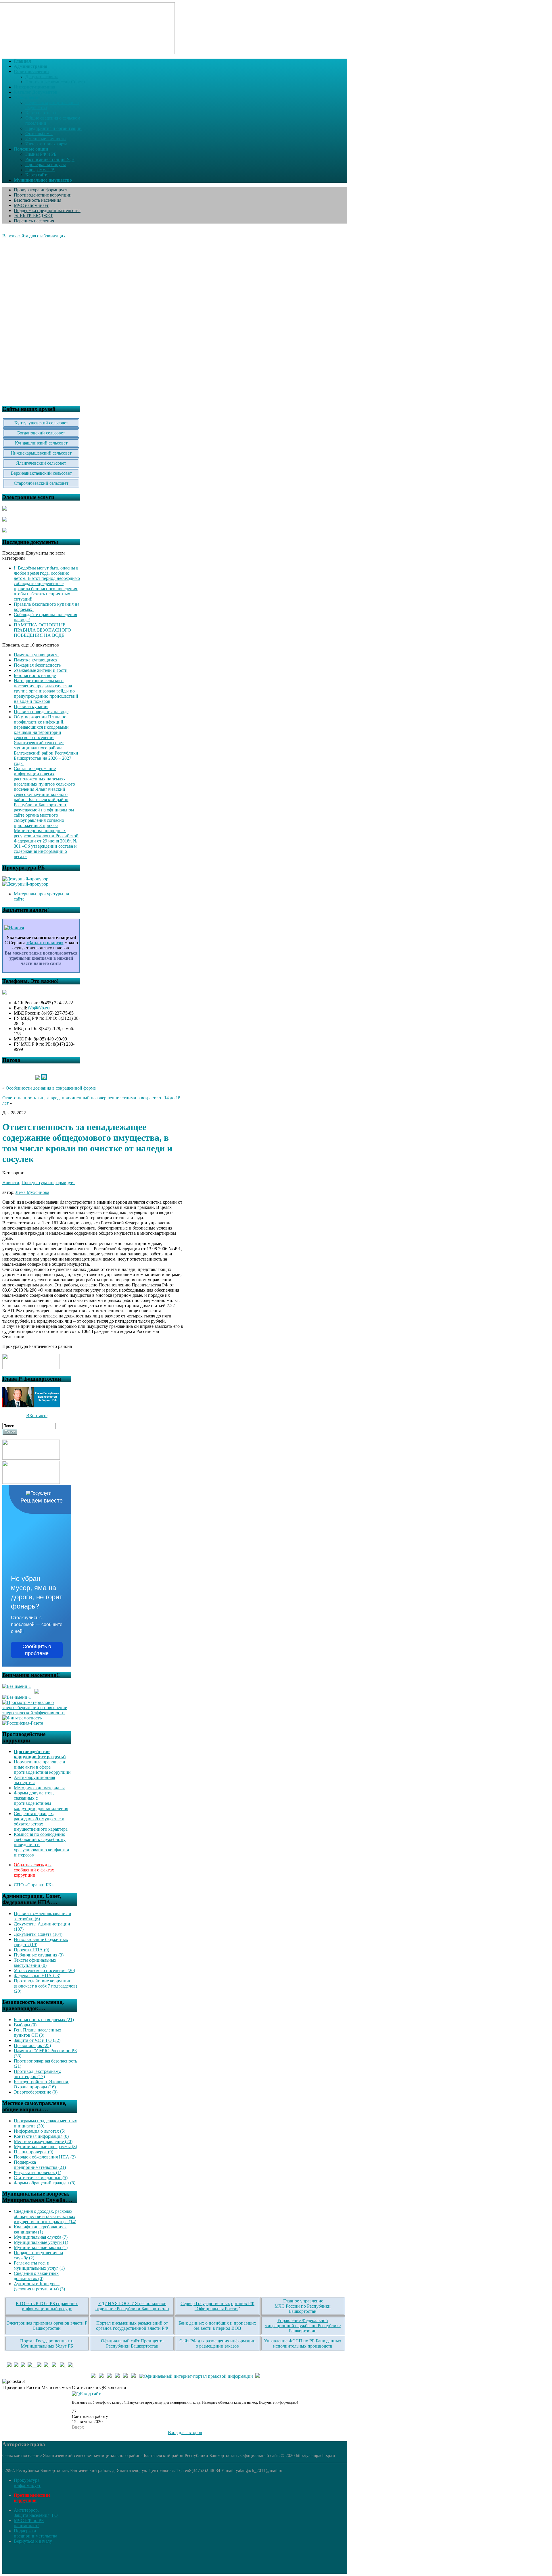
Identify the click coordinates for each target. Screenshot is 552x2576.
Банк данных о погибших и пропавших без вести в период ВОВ (217, 2326)
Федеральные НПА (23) (37, 1976)
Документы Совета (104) (38, 1934)
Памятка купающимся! (36, 655)
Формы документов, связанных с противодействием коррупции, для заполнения (41, 1801)
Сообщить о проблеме (37, 1650)
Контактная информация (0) (41, 2136)
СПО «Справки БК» (34, 1885)
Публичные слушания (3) (39, 1955)
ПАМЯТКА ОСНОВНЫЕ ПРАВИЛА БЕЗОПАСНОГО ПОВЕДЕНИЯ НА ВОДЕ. (42, 630)
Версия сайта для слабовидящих (34, 236)
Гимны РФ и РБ (41, 154)
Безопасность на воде (35, 675)
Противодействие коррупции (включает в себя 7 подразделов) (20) (45, 1986)
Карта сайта (37, 175)
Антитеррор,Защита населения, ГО (36, 2513)
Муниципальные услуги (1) (41, 2242)
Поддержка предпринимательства (47, 210)
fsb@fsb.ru (39, 1008)
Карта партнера (41, 113)
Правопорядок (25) (32, 2045)
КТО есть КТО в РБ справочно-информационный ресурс (47, 2306)
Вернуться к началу (33, 2541)
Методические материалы (39, 1788)
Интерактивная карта (46, 144)
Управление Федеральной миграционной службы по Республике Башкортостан (303, 2326)
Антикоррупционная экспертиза (34, 1780)
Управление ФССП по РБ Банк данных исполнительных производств (303, 2343)
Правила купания (31, 706)
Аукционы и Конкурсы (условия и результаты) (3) (39, 2286)
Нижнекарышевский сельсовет (41, 453)
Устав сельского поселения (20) (44, 1970)
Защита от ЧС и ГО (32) (37, 2040)
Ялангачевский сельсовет (41, 463)
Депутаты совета (42, 77)
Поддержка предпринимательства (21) (40, 2165)
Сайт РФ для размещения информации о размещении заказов (217, 2343)
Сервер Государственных (205, 2303)
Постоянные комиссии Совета (55, 82)
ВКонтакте (37, 1416)
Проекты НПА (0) (31, 1950)
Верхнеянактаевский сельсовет (41, 473)
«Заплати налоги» (45, 943)
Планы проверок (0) (33, 2152)
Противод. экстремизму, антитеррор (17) (38, 2074)
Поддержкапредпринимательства (36, 2533)
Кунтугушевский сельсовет (41, 423)
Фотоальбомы (39, 133)
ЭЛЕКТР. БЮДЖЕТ (33, 216)
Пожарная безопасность (37, 665)
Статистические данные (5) (41, 2178)
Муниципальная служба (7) (41, 2237)
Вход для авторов (185, 2432)
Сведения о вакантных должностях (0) (36, 2276)
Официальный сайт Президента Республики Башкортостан (132, 2343)
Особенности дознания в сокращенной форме (51, 1088)
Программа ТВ (40, 170)
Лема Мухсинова (32, 1192)
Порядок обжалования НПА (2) (45, 2157)
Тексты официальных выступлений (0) (35, 1963)
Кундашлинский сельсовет (41, 443)
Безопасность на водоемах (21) (44, 2020)
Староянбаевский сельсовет (41, 483)
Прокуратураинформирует (27, 2483)
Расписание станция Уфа (50, 159)
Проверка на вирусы (46, 165)
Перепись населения (34, 221)
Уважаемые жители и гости (41, 670)
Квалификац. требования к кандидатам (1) (40, 2229)
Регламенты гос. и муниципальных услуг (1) (39, 2266)
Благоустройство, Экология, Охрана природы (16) (41, 2084)
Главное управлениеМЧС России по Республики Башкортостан (303, 2306)
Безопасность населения (38, 200)
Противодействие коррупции (43, 195)
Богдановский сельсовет (41, 433)
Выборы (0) (25, 2025)
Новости (11, 1183)
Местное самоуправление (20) (43, 2141)
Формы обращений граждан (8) (45, 2183)
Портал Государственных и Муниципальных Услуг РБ (47, 2343)
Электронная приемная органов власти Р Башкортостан (47, 2326)
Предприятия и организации (53, 128)
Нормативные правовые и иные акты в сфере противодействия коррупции (42, 1767)
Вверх (78, 2427)
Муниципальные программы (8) (45, 2147)
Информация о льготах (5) (40, 2131)
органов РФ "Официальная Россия (225, 2306)
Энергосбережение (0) (36, 2092)
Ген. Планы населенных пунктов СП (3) (38, 2032)
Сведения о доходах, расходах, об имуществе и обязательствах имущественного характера (41, 1821)
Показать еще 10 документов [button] (31, 645)
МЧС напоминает (31, 205)
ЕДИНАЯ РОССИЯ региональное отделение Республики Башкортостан (132, 2306)
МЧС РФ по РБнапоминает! (29, 2523)
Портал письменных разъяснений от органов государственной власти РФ (132, 2326)
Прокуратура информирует (41, 190)
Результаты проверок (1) (38, 2172)
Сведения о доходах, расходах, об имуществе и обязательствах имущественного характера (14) (45, 2216)
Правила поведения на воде (41, 712)
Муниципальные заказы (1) (41, 2247)
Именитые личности (46, 139)
